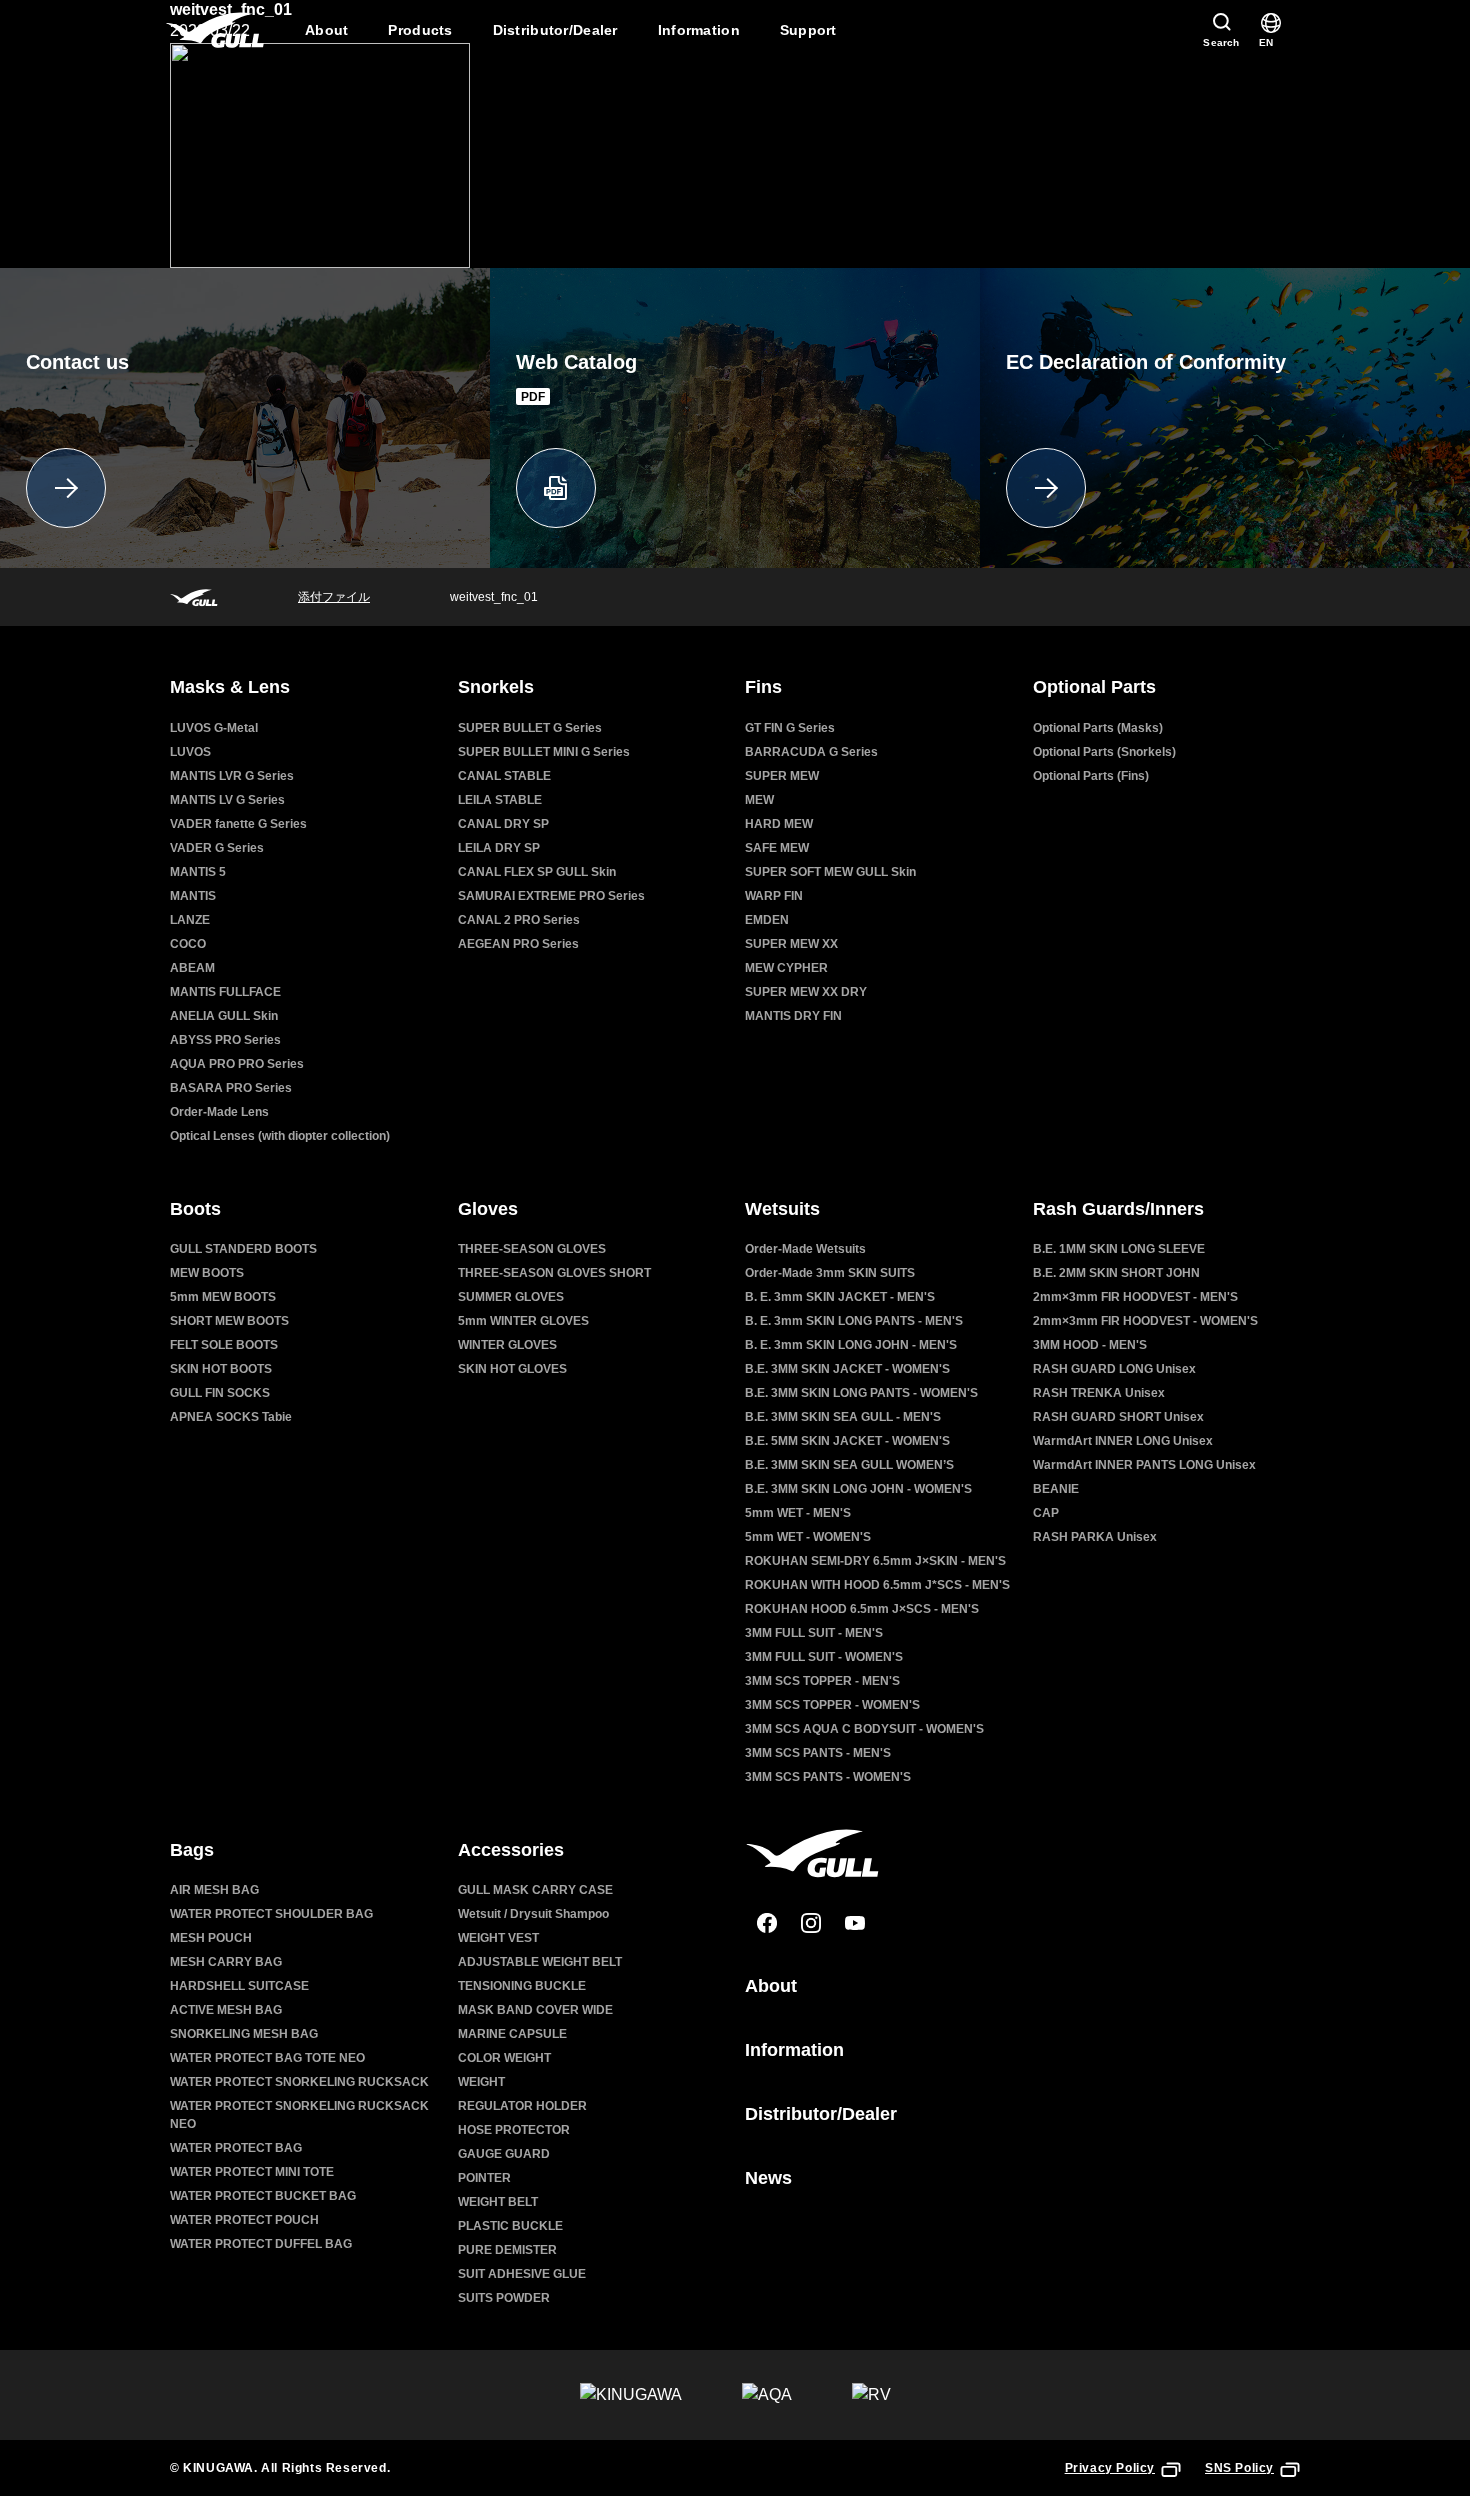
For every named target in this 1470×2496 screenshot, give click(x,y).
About (326, 30)
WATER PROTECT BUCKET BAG (263, 2196)
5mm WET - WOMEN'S (808, 1537)
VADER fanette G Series (238, 824)
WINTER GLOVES (507, 1345)
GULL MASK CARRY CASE (535, 1890)
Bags (192, 1850)
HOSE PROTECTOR (514, 2130)
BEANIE (1056, 1489)
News (768, 2178)
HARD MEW (779, 824)
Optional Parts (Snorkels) (1104, 752)
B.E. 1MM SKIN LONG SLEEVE (1119, 1249)
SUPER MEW (782, 776)
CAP (1046, 1513)
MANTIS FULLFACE (225, 992)
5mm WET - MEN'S (798, 1513)
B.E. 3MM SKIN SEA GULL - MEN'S (843, 1417)
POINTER (484, 2178)
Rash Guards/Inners (1118, 1209)
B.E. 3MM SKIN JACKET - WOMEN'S (847, 1369)
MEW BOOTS (207, 1273)
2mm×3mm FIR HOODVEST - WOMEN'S (1145, 1321)
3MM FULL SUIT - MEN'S (814, 1633)
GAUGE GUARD (504, 2154)
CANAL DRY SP (503, 824)
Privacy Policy (1110, 2468)
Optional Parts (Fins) (1091, 776)
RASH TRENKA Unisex (1099, 1393)
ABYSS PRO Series (225, 1040)
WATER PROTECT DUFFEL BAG (261, 2244)
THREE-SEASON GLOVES (532, 1249)
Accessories (511, 1850)
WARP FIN (774, 896)
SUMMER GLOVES (511, 1297)
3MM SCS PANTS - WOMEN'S (828, 1777)
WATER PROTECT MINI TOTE (252, 2172)
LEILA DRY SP (499, 848)
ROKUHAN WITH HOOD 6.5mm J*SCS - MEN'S (877, 1585)
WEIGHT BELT (498, 2202)
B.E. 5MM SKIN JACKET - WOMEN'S (847, 1441)
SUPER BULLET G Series (530, 728)
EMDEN (767, 920)
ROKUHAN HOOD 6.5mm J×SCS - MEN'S (862, 1609)
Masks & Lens (230, 687)
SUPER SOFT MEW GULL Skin (830, 872)
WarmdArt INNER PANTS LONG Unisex (1144, 1465)
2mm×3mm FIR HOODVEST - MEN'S (1135, 1297)
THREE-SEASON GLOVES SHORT (554, 1273)
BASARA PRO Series (231, 1088)
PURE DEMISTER (507, 2250)
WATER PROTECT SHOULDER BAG (271, 1914)
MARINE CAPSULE (512, 2034)
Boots (195, 1209)
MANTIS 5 (198, 872)
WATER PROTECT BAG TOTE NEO (267, 2058)
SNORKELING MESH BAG (244, 2034)
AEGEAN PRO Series (518, 944)
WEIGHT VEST (498, 1938)
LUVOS (190, 752)
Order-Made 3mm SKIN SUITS (830, 1273)
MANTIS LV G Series (227, 800)
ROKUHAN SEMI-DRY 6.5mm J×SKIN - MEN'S (875, 1561)
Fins (763, 687)
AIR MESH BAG (214, 1890)
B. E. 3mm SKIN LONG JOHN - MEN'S (851, 1345)
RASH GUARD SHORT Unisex (1118, 1417)
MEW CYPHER (786, 968)
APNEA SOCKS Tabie (231, 1417)
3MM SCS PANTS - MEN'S (818, 1753)
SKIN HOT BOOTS (221, 1369)
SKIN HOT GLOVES (512, 1369)
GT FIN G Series (790, 728)
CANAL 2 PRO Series (519, 920)
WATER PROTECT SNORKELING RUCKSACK (299, 2082)
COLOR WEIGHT (504, 2058)
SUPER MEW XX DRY (806, 992)
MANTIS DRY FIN (793, 1016)
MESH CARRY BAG (226, 1962)
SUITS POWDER (504, 2298)
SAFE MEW (777, 848)
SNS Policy (1239, 2468)
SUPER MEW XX (791, 944)
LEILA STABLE (500, 800)
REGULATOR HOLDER (522, 2106)
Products (420, 30)
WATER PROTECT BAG (236, 2148)
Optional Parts (1094, 687)
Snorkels (496, 687)
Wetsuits (782, 1209)
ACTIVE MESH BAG (226, 2010)
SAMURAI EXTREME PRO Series (551, 896)
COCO (188, 944)
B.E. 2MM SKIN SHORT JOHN (1116, 1273)
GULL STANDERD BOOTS (243, 1249)
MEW (759, 800)
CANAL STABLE (504, 776)
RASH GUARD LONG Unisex (1114, 1369)
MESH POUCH (211, 1938)
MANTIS (193, 896)
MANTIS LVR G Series (232, 776)
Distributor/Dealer (555, 30)
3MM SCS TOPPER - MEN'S (822, 1681)
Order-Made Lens (219, 1112)
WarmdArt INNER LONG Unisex (1123, 1441)
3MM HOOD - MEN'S (1090, 1345)
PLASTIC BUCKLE (510, 2226)
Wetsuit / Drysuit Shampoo (533, 1914)
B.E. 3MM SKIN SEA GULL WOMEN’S (849, 1465)
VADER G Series (217, 848)
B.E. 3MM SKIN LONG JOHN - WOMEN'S (858, 1489)
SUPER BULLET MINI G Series (544, 752)
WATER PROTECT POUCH (244, 2220)
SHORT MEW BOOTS (229, 1321)
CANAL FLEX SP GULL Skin (537, 872)
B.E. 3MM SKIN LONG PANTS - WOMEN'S (861, 1393)
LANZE (190, 920)
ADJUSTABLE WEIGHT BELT (540, 1962)
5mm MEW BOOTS (223, 1297)
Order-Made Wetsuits (805, 1249)
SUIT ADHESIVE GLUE (522, 2274)
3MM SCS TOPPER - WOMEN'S (832, 1705)
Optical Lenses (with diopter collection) (280, 1136)
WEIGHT (481, 2082)
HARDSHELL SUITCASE (239, 1986)
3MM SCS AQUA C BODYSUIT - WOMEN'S (864, 1729)
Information (699, 30)
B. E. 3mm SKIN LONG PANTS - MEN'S (854, 1321)
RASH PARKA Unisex (1095, 1537)
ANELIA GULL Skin (224, 1016)
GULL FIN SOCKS (220, 1393)
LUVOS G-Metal (214, 728)
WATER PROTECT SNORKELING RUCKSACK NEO (299, 2115)
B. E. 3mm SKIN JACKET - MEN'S (840, 1297)
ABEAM (192, 968)
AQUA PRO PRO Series (237, 1064)
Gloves (488, 1209)
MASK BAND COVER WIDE (535, 2010)
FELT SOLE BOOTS (224, 1345)
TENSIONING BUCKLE (522, 1986)
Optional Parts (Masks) (1098, 728)
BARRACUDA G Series (811, 752)
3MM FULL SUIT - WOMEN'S (824, 1657)
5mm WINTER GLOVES (523, 1321)
